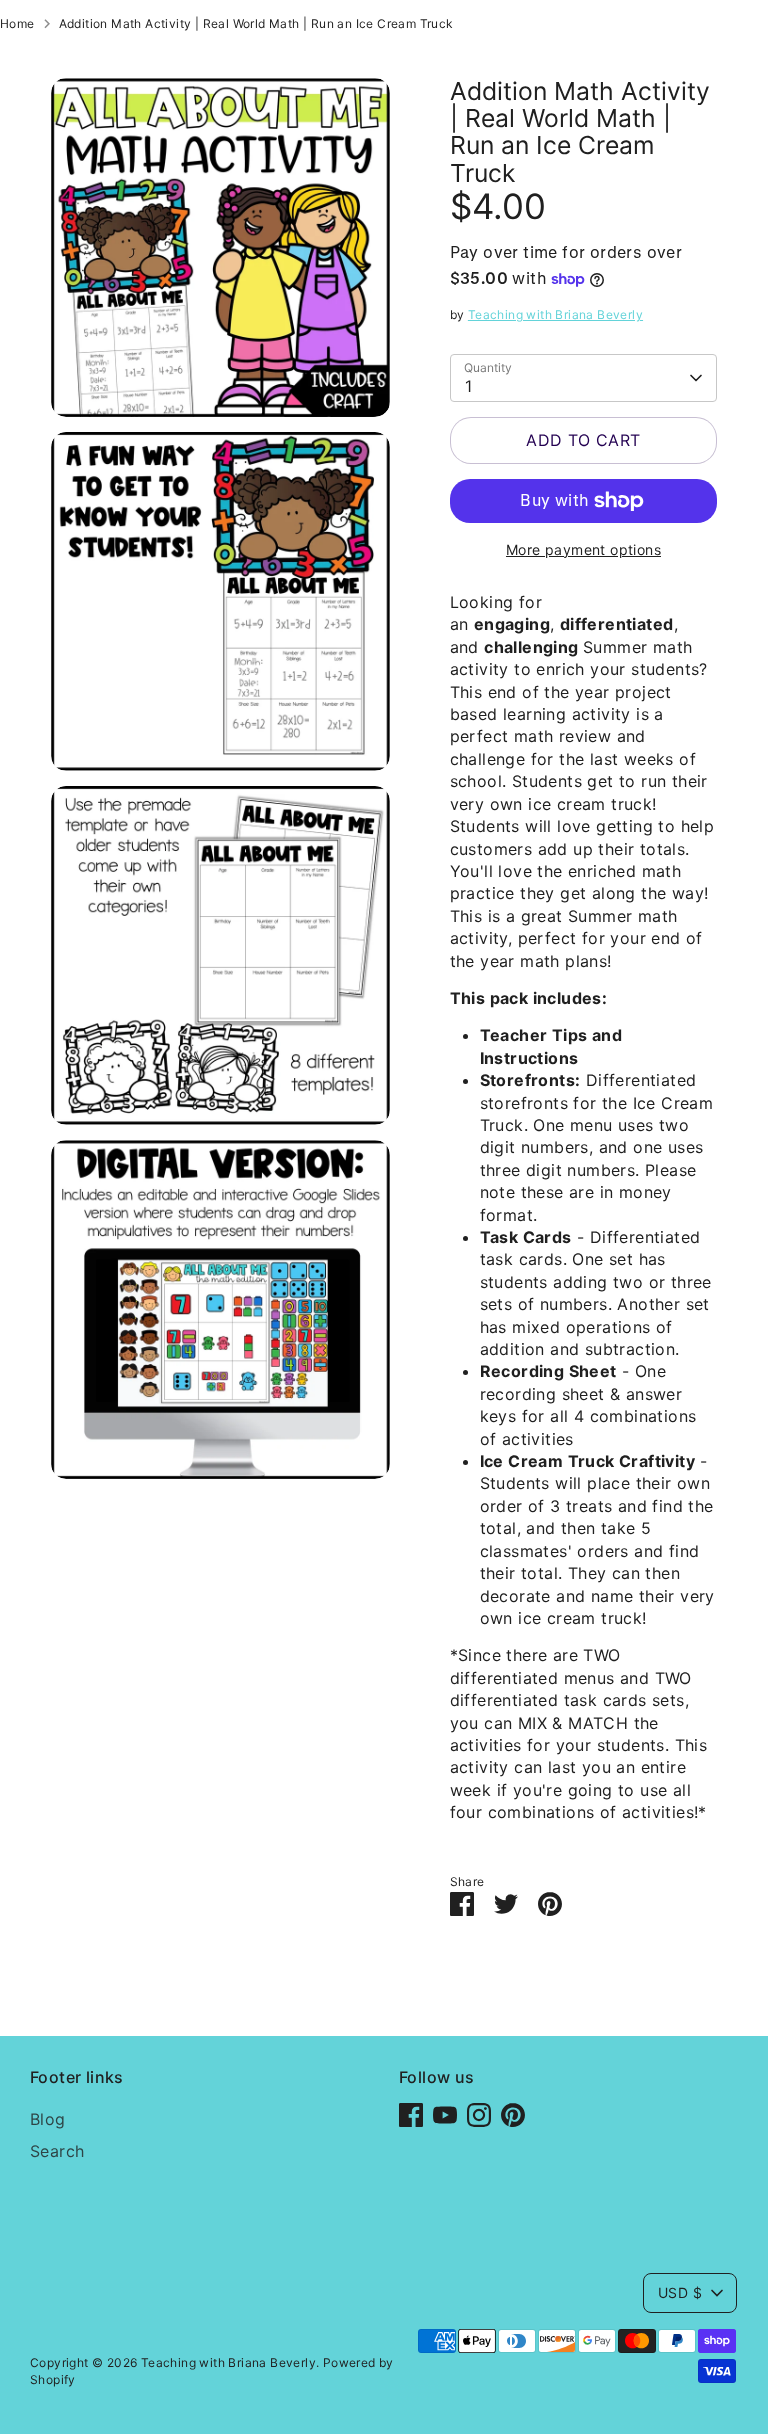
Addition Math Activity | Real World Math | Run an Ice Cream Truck (256, 23)
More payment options (583, 549)
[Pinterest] (513, 2115)
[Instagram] (479, 2115)
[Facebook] (411, 2115)
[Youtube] (445, 2115)
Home (17, 23)
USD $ (680, 2292)
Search (57, 2151)
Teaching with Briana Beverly (555, 314)
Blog (48, 2119)
